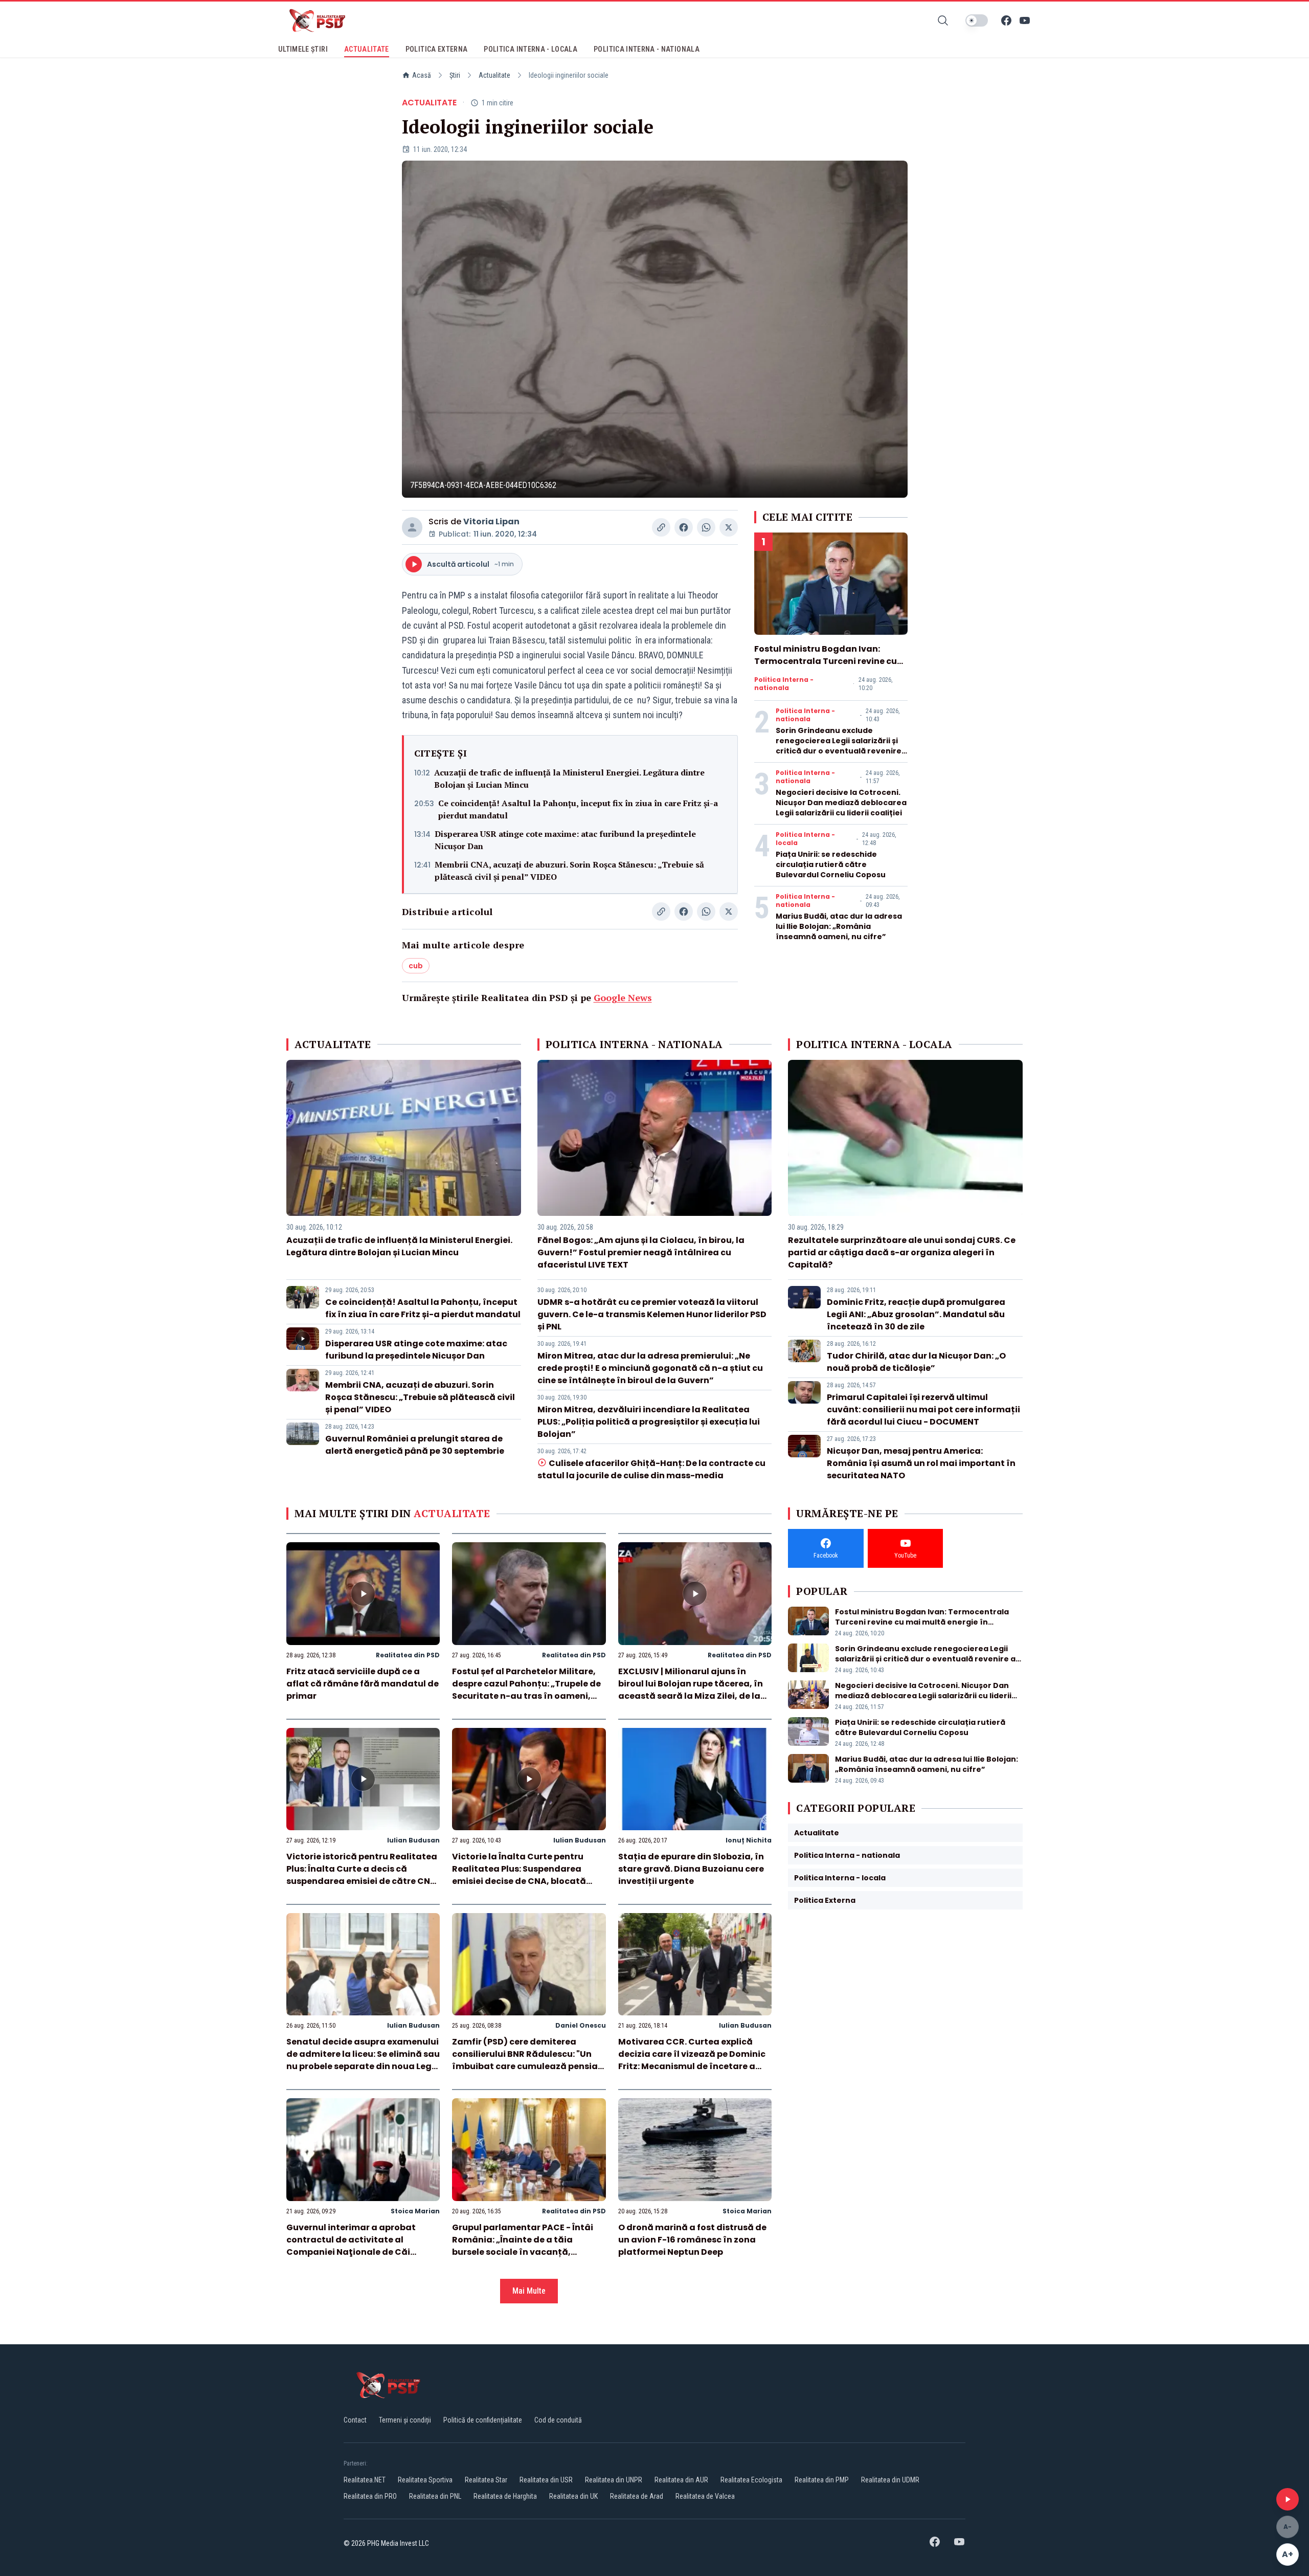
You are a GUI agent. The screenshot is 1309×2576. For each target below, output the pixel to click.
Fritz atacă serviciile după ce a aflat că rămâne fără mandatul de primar (363, 1684)
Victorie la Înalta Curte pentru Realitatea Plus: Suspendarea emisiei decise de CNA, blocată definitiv (519, 1875)
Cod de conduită (558, 2420)
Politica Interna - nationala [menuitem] (647, 49)
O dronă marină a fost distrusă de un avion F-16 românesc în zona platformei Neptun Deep (692, 2240)
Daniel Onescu (581, 2025)
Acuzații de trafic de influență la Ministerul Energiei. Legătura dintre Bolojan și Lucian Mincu (569, 779)
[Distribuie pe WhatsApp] (706, 527)
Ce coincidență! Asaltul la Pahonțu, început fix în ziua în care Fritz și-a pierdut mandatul (578, 809)
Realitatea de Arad (637, 2496)
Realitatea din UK (573, 2496)
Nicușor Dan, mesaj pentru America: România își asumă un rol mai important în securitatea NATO (921, 1463)
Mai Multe (529, 2291)
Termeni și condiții (405, 2420)
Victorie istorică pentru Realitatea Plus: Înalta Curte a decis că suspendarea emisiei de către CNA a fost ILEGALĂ (362, 1875)
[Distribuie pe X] (729, 527)
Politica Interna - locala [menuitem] (531, 49)
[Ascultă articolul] (1288, 2499)
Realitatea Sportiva (425, 2480)
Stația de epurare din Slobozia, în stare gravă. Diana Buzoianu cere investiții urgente (691, 1869)
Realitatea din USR (546, 2480)
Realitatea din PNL (435, 2496)
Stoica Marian (415, 2211)
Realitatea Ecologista (751, 2480)
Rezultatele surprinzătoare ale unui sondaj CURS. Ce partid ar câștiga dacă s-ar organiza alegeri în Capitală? (902, 1252)
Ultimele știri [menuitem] (303, 49)
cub (416, 966)
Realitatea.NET (365, 2480)
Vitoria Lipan (491, 521)
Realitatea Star (486, 2480)
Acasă (422, 75)
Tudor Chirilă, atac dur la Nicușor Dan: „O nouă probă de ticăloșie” (916, 1362)
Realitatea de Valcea (705, 2496)
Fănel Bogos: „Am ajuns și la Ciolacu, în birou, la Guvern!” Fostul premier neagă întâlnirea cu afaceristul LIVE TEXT (641, 1252)
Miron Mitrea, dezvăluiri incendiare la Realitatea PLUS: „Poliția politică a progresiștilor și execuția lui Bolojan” (649, 1422)
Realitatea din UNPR (614, 2480)
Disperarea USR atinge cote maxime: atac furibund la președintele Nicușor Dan (565, 840)
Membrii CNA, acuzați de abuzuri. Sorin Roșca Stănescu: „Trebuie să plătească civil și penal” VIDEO (569, 871)
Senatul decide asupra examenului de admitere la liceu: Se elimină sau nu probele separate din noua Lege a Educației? (363, 2060)
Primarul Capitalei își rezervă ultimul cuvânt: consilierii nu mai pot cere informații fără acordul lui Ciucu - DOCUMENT (923, 1409)
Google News (623, 997)
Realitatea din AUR (681, 2480)
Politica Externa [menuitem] (437, 49)
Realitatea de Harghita (505, 2496)
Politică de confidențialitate (483, 2420)
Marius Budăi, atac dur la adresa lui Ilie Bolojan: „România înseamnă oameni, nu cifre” (839, 926)
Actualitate (494, 75)
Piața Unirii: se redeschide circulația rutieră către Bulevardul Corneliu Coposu (831, 864)
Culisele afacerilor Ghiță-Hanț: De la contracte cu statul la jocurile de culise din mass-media (651, 1469)
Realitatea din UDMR (890, 2480)
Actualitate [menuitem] (367, 49)
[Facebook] (1006, 20)
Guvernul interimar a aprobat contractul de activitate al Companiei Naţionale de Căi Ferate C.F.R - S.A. (351, 2246)
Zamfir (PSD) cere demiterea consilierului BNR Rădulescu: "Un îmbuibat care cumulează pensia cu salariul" (525, 2060)
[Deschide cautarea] (943, 20)
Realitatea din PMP (822, 2480)
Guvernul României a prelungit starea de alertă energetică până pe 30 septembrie (415, 1445)
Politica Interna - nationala (784, 684)
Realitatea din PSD (408, 1655)
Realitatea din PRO (370, 2496)
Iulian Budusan (413, 1840)
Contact (355, 2420)
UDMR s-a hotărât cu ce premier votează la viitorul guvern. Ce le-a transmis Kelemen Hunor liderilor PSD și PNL (652, 1314)
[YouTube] (1025, 20)
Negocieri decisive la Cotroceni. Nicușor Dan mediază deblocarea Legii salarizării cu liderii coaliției (841, 803)
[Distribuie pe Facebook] (684, 527)
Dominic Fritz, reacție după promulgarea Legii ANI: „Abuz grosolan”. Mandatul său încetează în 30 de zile (916, 1314)
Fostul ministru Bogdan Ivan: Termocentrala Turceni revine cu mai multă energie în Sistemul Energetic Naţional (826, 667)
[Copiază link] (661, 527)
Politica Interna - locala (805, 839)
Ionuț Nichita (749, 1840)
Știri (455, 75)
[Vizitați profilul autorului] (412, 527)
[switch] (977, 20)
